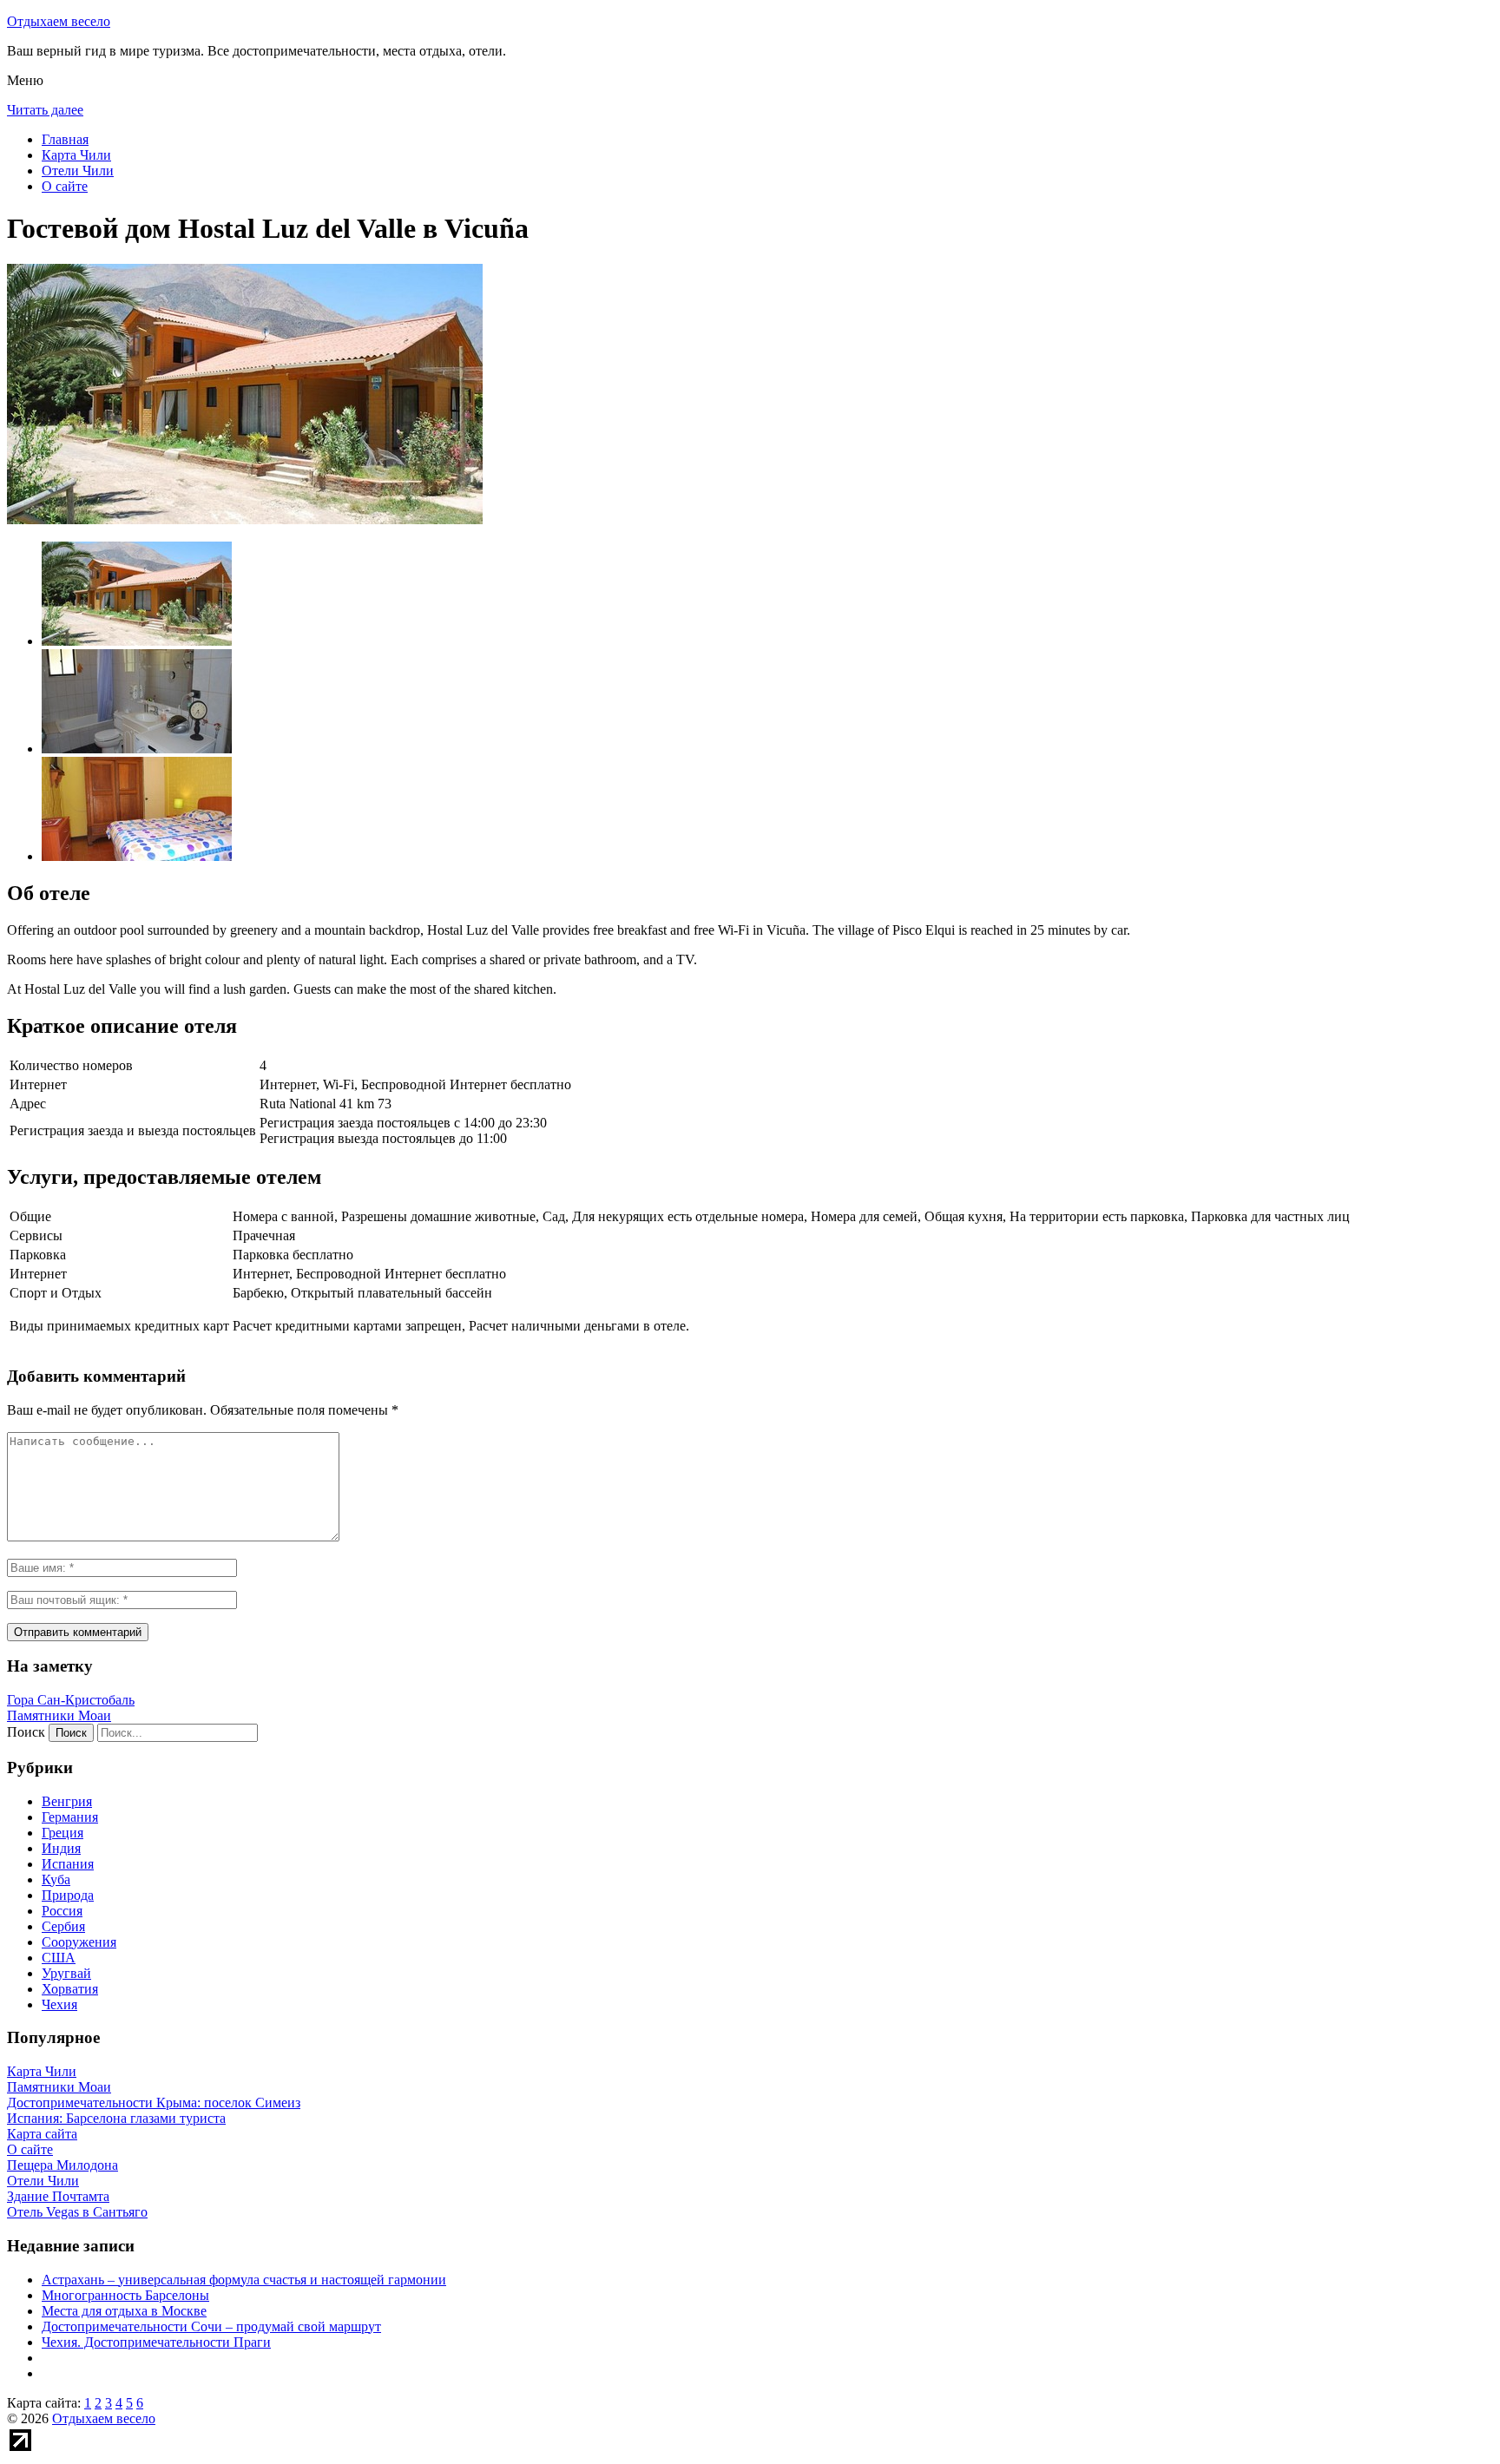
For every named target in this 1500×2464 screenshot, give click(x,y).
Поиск (26, 1732)
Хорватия (70, 1989)
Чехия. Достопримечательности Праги (156, 2342)
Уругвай (66, 1973)
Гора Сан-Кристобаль (71, 1700)
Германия (70, 1817)
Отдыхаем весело (59, 21)
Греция (62, 1833)
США (59, 1958)
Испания (68, 1864)
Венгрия (67, 1801)
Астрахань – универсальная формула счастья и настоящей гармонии (244, 2280)
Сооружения (79, 1942)
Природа (68, 1895)
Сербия (63, 1926)
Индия (61, 1848)
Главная (65, 139)
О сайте (65, 186)
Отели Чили (78, 171)
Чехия (59, 2004)
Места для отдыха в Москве (124, 2311)
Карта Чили (76, 155)
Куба (56, 1879)
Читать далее (45, 110)
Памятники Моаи (59, 1715)
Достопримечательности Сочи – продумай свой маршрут (211, 2326)
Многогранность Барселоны (125, 2295)
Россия (62, 1911)
